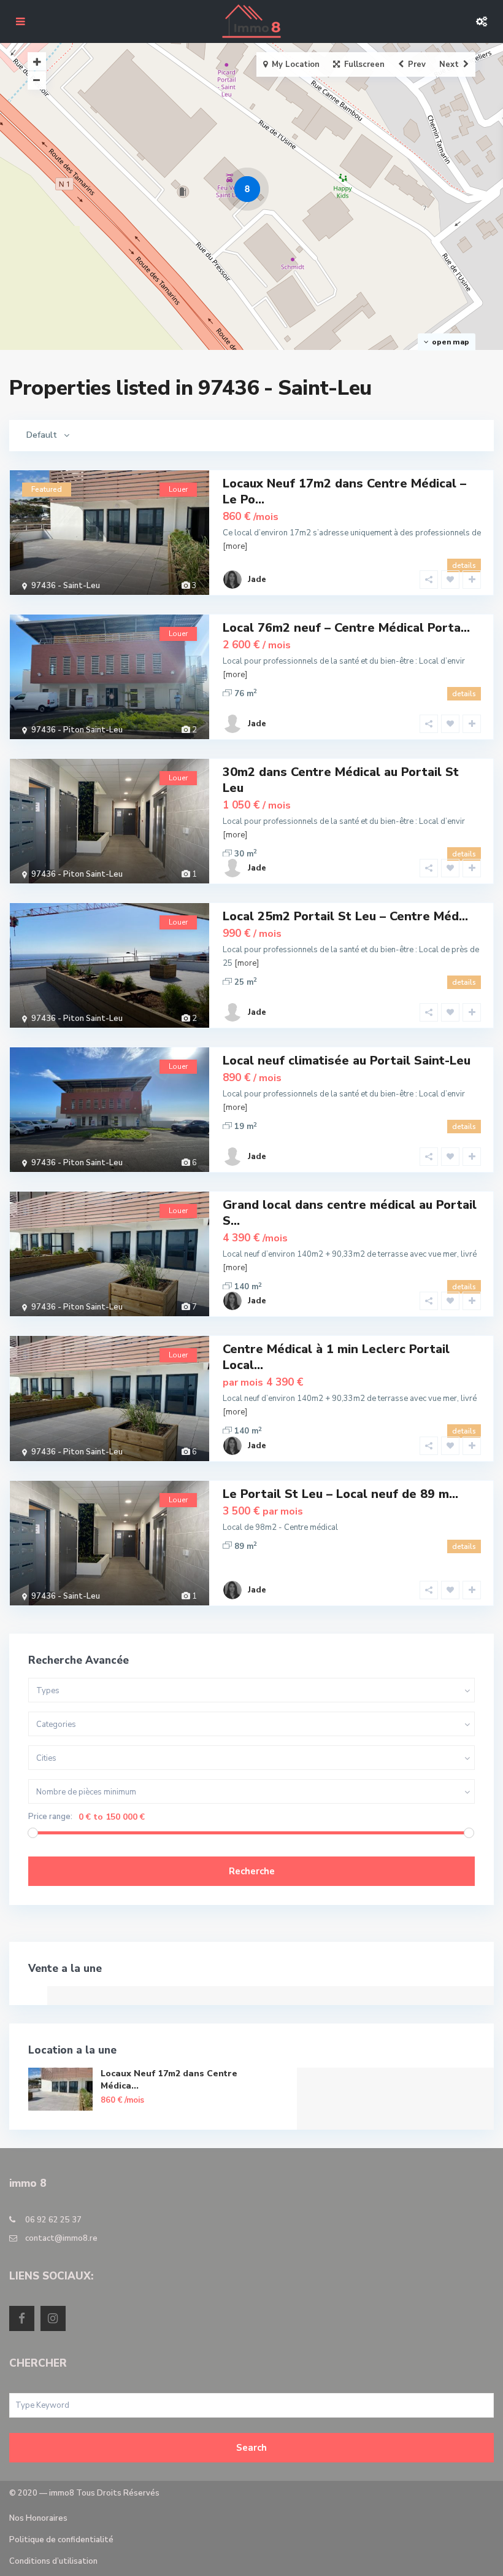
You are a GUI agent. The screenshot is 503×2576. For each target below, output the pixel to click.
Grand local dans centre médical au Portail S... (350, 1213)
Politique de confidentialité (61, 2540)
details (464, 565)
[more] (235, 546)
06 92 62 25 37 (53, 2220)
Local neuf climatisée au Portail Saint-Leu (347, 1061)
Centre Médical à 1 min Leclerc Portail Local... (336, 1357)
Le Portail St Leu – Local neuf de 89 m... (340, 1494)
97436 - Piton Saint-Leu (77, 730)
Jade (257, 580)
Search (251, 2448)
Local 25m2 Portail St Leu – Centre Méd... (345, 916)
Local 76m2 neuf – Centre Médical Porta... (346, 628)
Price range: (50, 1817)
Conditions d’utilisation (53, 2561)
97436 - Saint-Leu (66, 586)
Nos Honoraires (38, 2518)
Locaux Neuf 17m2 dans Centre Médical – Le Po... (344, 491)
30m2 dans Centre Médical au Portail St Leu (341, 780)
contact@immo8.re (61, 2238)
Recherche (252, 1871)
